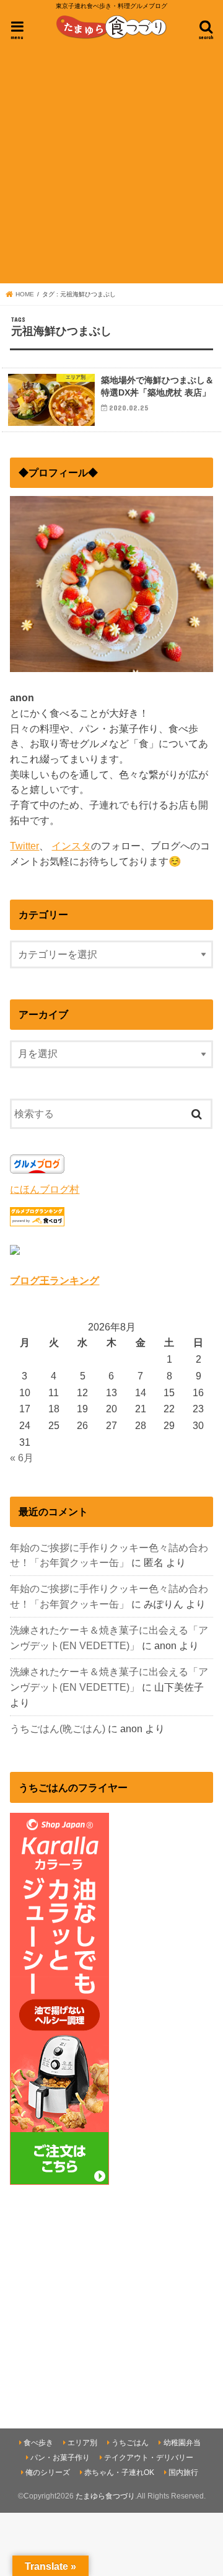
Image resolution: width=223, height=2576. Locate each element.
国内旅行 (183, 2472)
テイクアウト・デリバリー (149, 2458)
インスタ (71, 846)
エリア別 (82, 2443)
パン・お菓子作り (60, 2458)
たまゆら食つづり (105, 2496)
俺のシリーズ (48, 2472)
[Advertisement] (111, 163)
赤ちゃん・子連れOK (119, 2472)
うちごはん (130, 2443)
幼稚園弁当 (182, 2443)
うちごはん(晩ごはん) (58, 1728)
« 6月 (22, 1458)
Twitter (24, 846)
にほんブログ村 (45, 1189)
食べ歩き (38, 2443)
